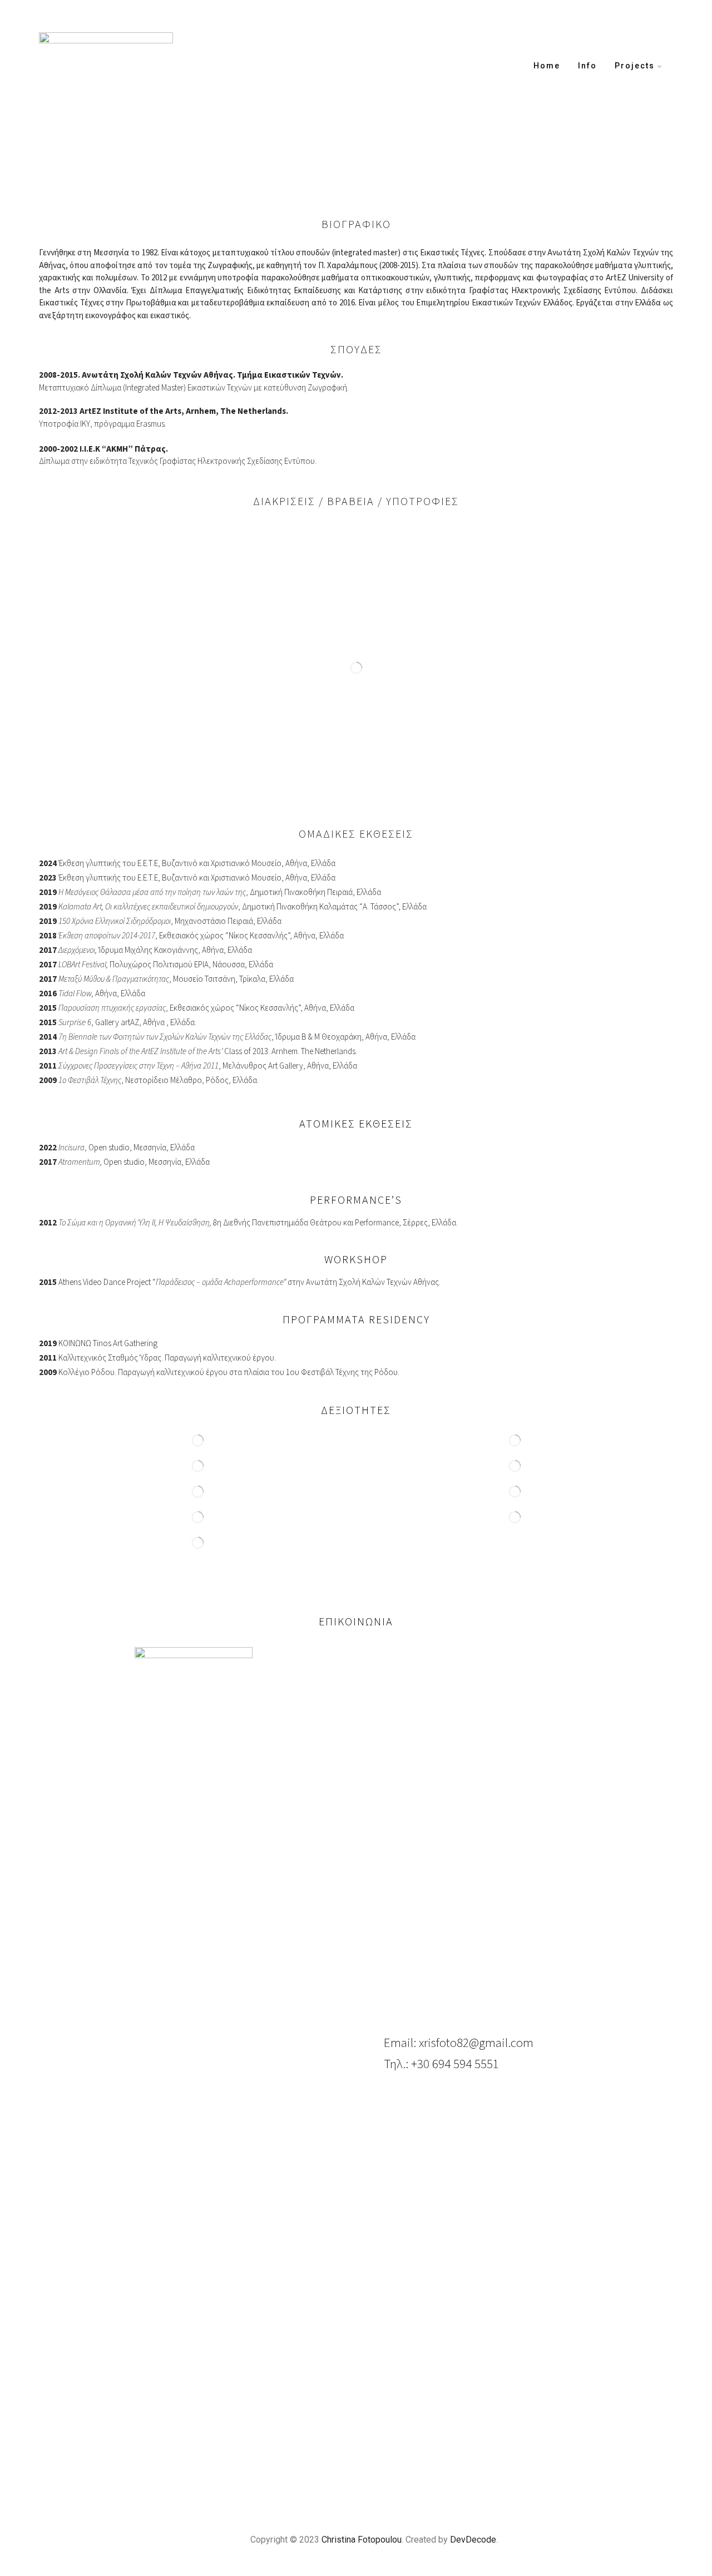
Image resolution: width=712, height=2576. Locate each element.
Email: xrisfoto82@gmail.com (459, 2043)
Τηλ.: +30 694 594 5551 (441, 2064)
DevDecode (473, 2540)
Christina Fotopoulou (362, 2540)
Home (547, 66)
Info (587, 66)
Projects (635, 66)
